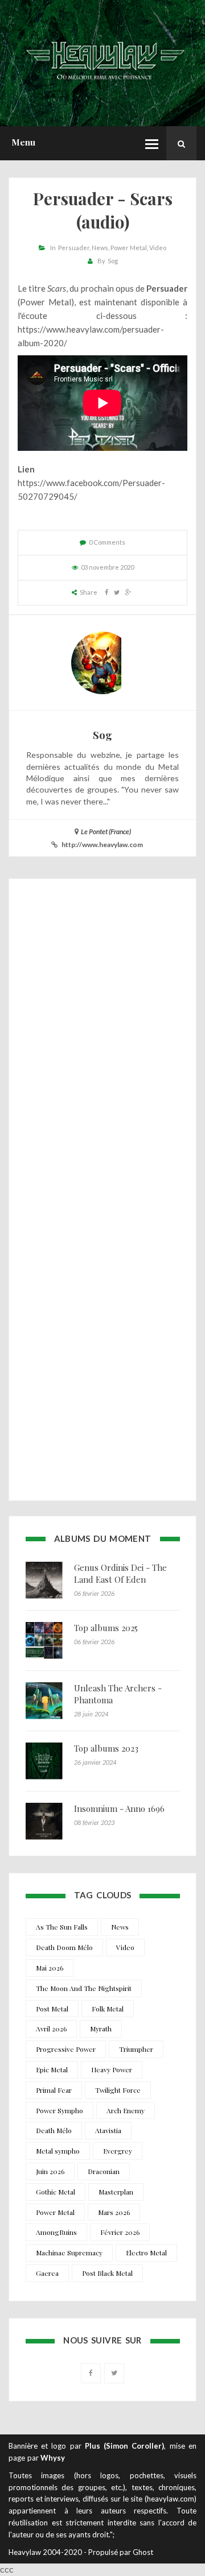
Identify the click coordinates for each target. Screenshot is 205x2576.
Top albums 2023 (106, 1748)
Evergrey (118, 2151)
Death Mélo (54, 2130)
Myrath (101, 2029)
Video (158, 248)
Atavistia (108, 2130)
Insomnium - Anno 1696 (119, 1808)
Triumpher (136, 2049)
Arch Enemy (126, 2110)
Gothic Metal (56, 2192)
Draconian (104, 2171)
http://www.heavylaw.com (102, 845)
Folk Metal (108, 2009)
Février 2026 (120, 2232)
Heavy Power (112, 2069)
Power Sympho (60, 2110)
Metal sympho (58, 2151)
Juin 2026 (50, 2171)
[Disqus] (102, 1041)
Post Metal (52, 2009)
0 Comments (107, 542)
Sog (113, 261)
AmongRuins (56, 2232)
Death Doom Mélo (64, 1947)
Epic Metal (52, 2069)
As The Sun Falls (62, 1927)
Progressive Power (66, 2049)
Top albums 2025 (106, 1628)
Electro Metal (146, 2253)
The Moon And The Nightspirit (84, 1988)
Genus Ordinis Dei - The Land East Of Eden (120, 1573)
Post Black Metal (107, 2273)
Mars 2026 (114, 2212)
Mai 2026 (50, 1968)
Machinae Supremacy (69, 2253)
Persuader (74, 248)
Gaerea (47, 2273)
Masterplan (116, 2192)
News (100, 248)
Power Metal (129, 248)
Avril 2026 (51, 2029)
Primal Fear (54, 2090)
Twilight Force (118, 2090)
